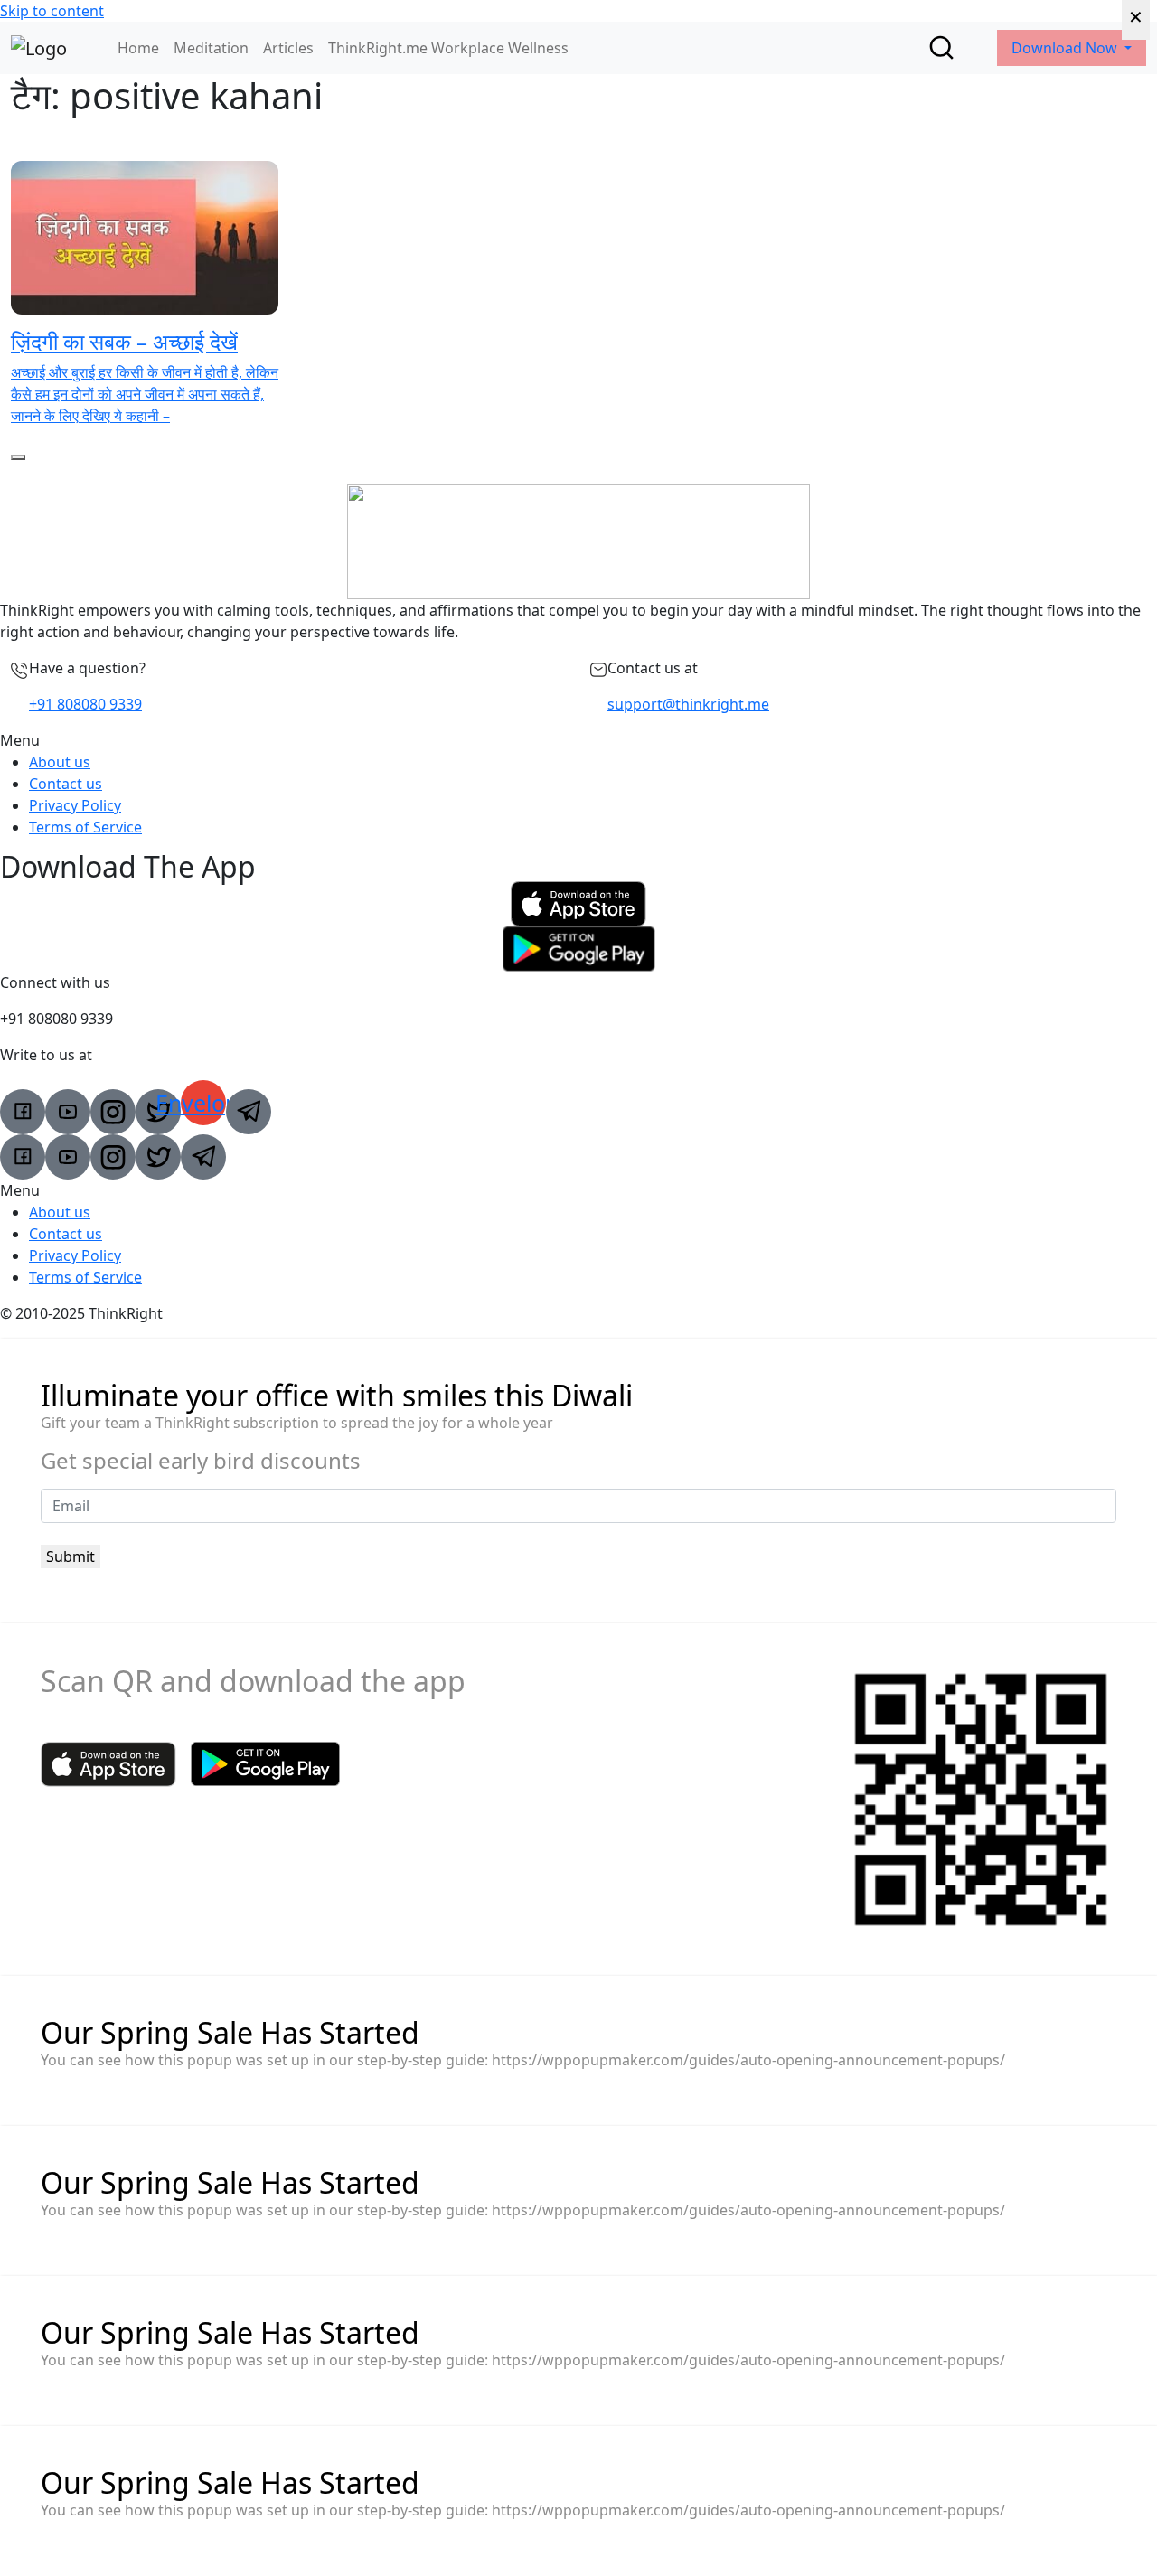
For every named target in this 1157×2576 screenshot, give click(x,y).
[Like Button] (18, 457)
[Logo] (39, 48)
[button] (578, 740)
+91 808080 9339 (85, 704)
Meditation (211, 48)
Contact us (66, 784)
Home (138, 48)
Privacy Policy (75, 805)
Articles (288, 48)
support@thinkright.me (688, 704)
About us (60, 762)
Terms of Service (85, 827)
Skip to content (52, 11)
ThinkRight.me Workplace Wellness (448, 48)
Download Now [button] (1066, 48)
